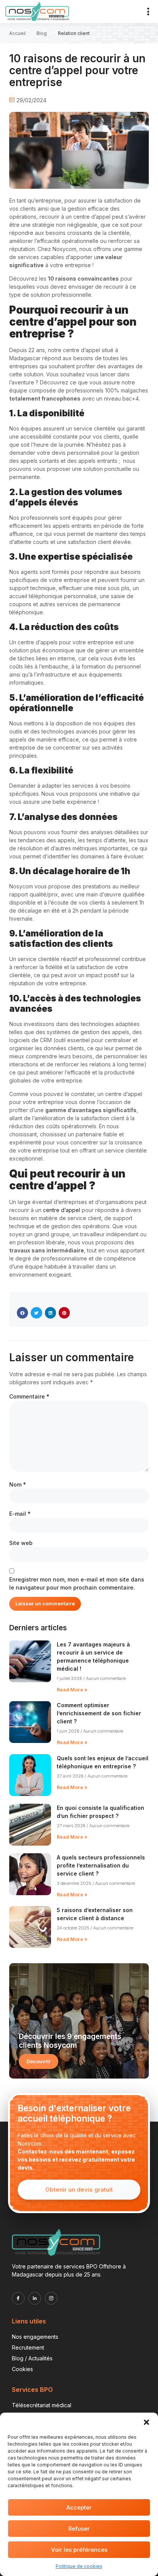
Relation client (74, 33)
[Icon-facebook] (18, 2298)
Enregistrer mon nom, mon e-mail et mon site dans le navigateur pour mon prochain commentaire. (77, 1583)
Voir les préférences (79, 2550)
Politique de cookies (79, 2566)
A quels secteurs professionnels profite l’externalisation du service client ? (101, 1865)
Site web (21, 1543)
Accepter (79, 2507)
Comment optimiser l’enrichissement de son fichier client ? (99, 1713)
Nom (18, 1484)
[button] (146, 2422)
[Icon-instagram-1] (51, 2298)
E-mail (20, 1514)
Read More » (72, 1690)
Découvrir (39, 2061)
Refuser (79, 2529)
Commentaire (29, 1396)
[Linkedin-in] (35, 2298)
